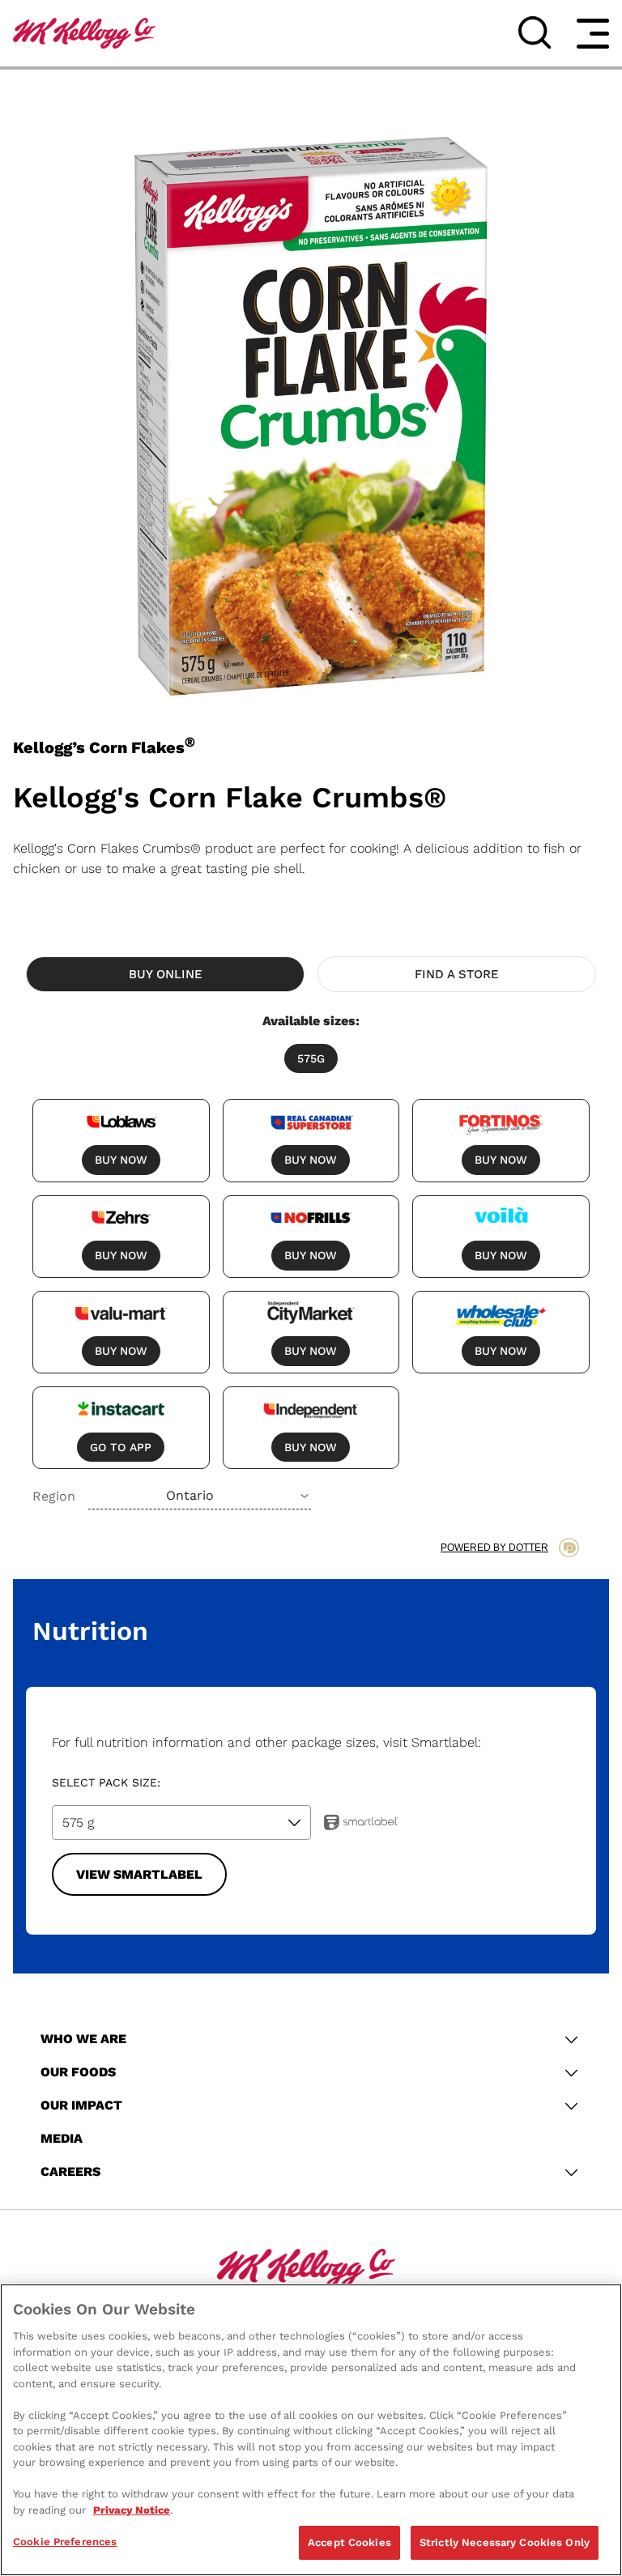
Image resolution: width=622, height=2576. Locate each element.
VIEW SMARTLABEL (139, 1874)
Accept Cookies (349, 2542)
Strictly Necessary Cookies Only (505, 2542)
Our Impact (81, 2105)
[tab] (165, 974)
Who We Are (83, 2039)
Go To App (121, 1447)
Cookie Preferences (65, 2542)
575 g (78, 1822)
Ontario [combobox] (190, 1495)
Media (62, 2138)
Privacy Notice (132, 2510)
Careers (70, 2172)
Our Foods (78, 2072)
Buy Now (121, 1160)
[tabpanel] (311, 1260)
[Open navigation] (593, 33)
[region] (311, 2430)
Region (54, 1496)
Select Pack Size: (106, 1782)
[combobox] (200, 1496)
